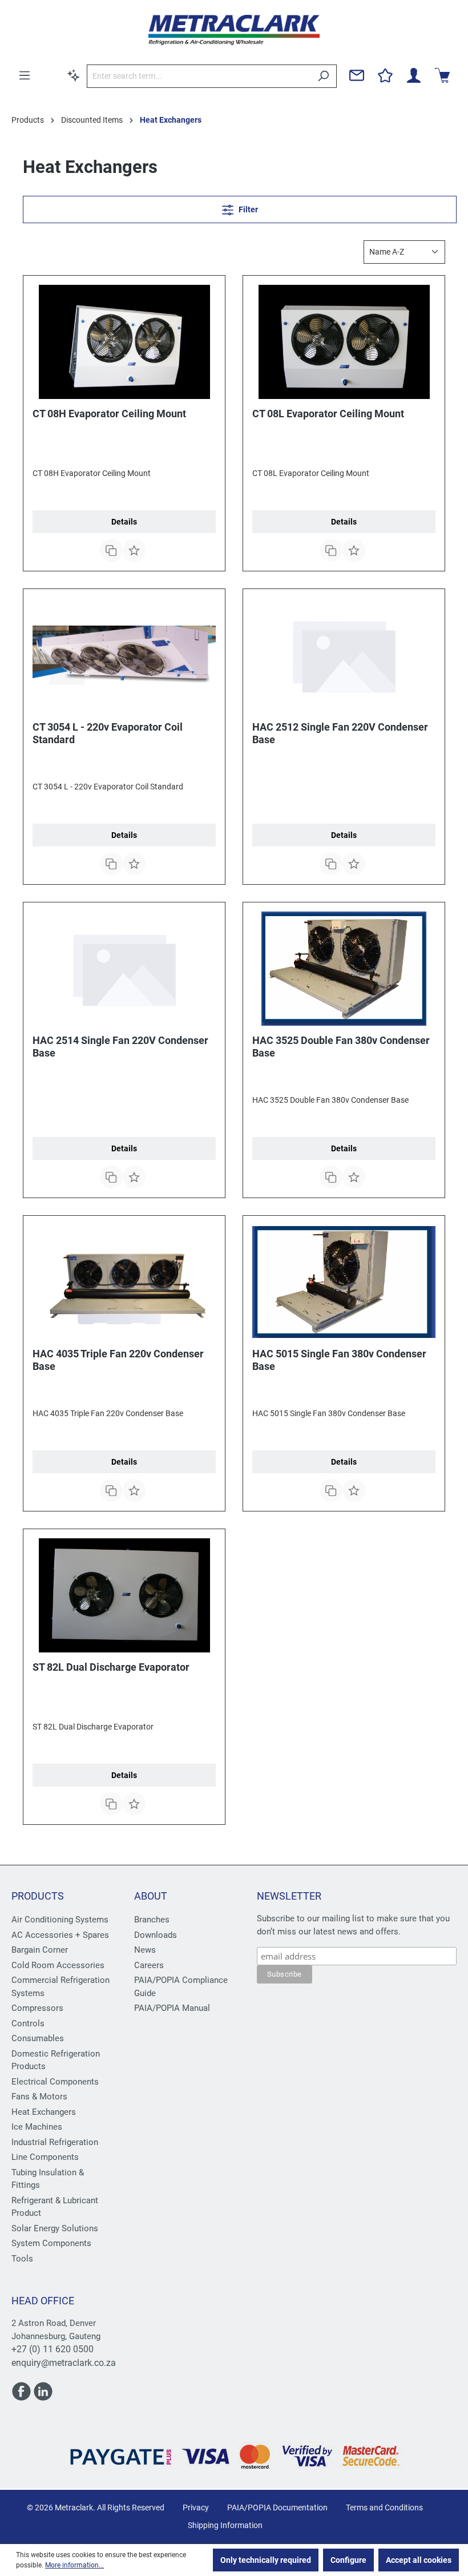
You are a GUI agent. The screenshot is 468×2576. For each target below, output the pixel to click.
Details (124, 522)
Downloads (156, 1935)
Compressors (37, 2008)
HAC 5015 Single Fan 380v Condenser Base (339, 1360)
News (145, 1950)
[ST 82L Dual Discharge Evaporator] (124, 1595)
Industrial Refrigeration (55, 2142)
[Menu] (25, 75)
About (151, 1896)
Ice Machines (37, 2127)
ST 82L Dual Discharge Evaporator (111, 1667)
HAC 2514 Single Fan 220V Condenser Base (120, 1047)
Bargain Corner (40, 1950)
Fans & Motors (39, 2097)
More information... (74, 2565)
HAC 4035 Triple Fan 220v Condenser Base (118, 1360)
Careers (149, 1965)
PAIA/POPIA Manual (172, 2008)
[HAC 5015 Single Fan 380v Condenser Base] (344, 1282)
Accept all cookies (419, 2560)
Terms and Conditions (384, 2508)
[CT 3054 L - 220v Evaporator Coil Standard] (124, 655)
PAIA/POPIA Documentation (277, 2508)
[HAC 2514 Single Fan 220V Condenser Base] (124, 969)
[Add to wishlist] (134, 550)
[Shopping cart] (442, 75)
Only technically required (266, 2560)
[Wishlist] (385, 75)
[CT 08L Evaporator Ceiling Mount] (344, 342)
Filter (247, 209)
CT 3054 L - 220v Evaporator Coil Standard (108, 733)
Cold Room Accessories (58, 1965)
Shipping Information (225, 2525)
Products (38, 1896)
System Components (51, 2243)
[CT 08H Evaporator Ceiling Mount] (124, 342)
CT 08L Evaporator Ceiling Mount (328, 414)
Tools (22, 2259)
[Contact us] (357, 75)
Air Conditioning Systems (60, 1920)
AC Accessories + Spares (60, 1935)
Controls (28, 2023)
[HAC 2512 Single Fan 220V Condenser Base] (344, 655)
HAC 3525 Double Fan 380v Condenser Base (341, 1047)
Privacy (196, 2508)
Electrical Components (55, 2082)
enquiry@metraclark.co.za (64, 2363)
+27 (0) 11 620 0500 (53, 2349)
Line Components (45, 2157)
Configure (348, 2560)
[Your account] (414, 75)
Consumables (38, 2038)
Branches (152, 1920)
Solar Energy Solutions (55, 2228)
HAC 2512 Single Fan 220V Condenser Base (340, 733)
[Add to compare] (111, 550)
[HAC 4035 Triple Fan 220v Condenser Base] (124, 1282)
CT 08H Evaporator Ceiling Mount (109, 414)
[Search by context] (74, 75)
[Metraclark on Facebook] (22, 2396)
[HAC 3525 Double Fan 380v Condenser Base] (344, 969)
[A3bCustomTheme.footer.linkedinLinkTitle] (43, 2396)
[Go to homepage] (234, 30)
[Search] (323, 76)
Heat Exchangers (44, 2112)
